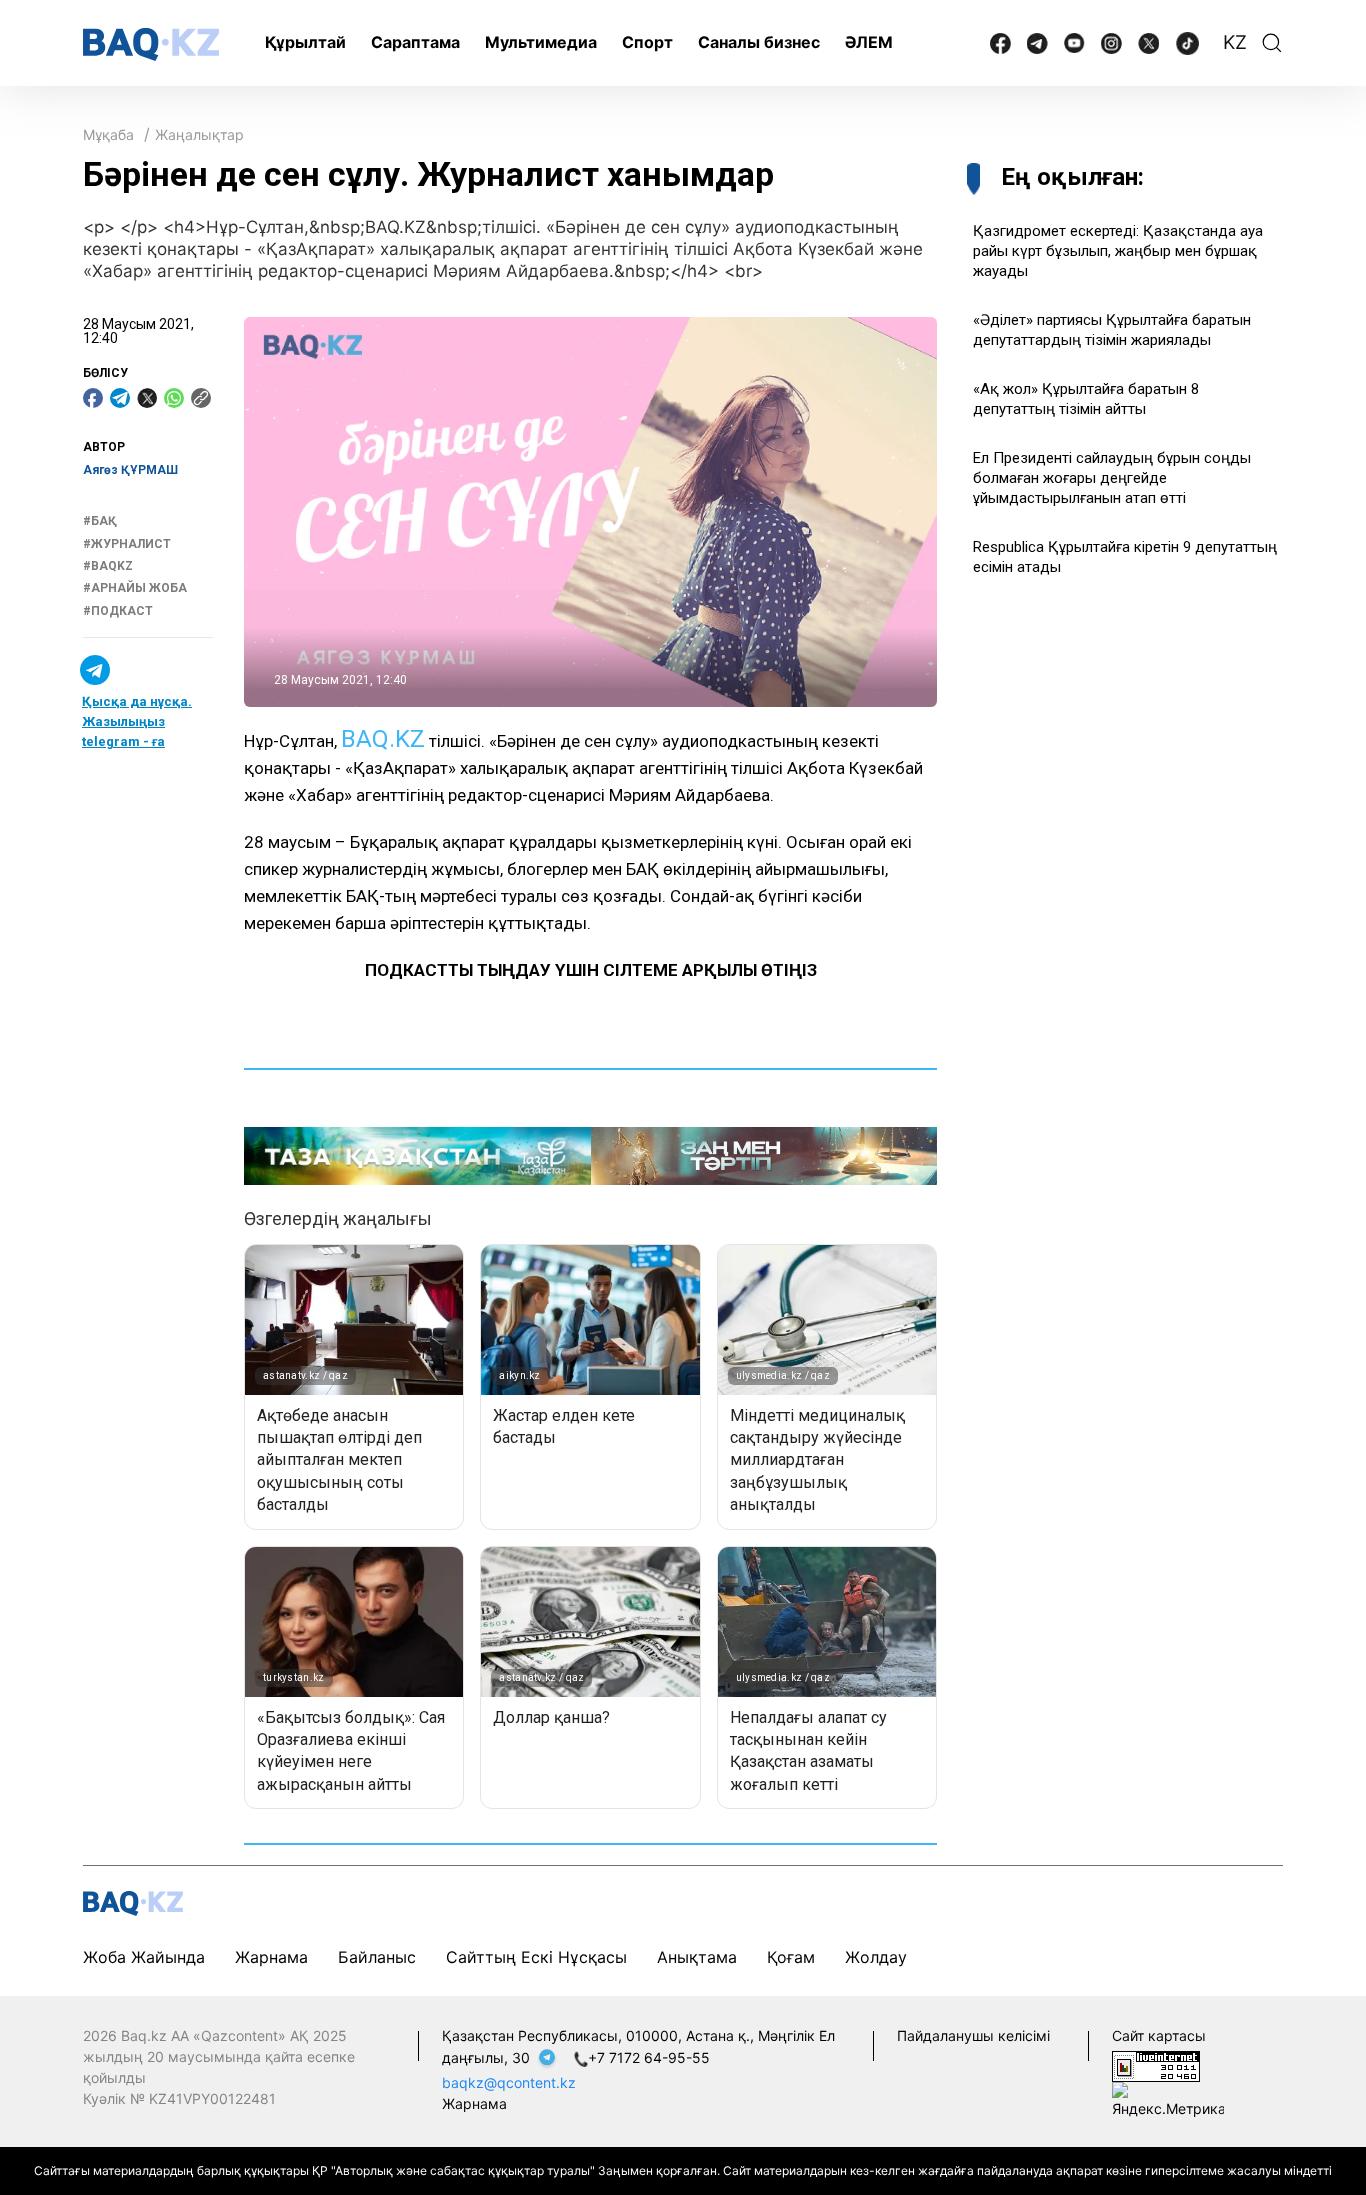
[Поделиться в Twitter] (147, 398)
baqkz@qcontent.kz (509, 2082)
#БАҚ (100, 521)
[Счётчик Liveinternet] (1156, 2064)
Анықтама (697, 1957)
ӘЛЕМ (869, 42)
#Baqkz (108, 566)
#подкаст (118, 611)
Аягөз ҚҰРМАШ (130, 470)
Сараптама (415, 42)
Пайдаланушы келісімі (973, 2035)
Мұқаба (108, 134)
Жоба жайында (144, 1957)
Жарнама (271, 1957)
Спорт (647, 42)
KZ (1235, 42)
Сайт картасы (1159, 2035)
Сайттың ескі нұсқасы (536, 1957)
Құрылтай (305, 42)
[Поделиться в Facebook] (93, 398)
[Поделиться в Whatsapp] (174, 398)
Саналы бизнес (759, 42)
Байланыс (377, 1957)
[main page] (151, 44)
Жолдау (876, 1957)
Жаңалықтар (199, 134)
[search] (1272, 43)
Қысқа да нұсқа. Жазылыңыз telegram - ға (137, 721)
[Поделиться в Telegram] (120, 398)
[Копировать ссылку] (201, 398)
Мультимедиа (541, 42)
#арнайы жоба (135, 588)
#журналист (127, 543)
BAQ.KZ (383, 739)
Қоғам (791, 1957)
